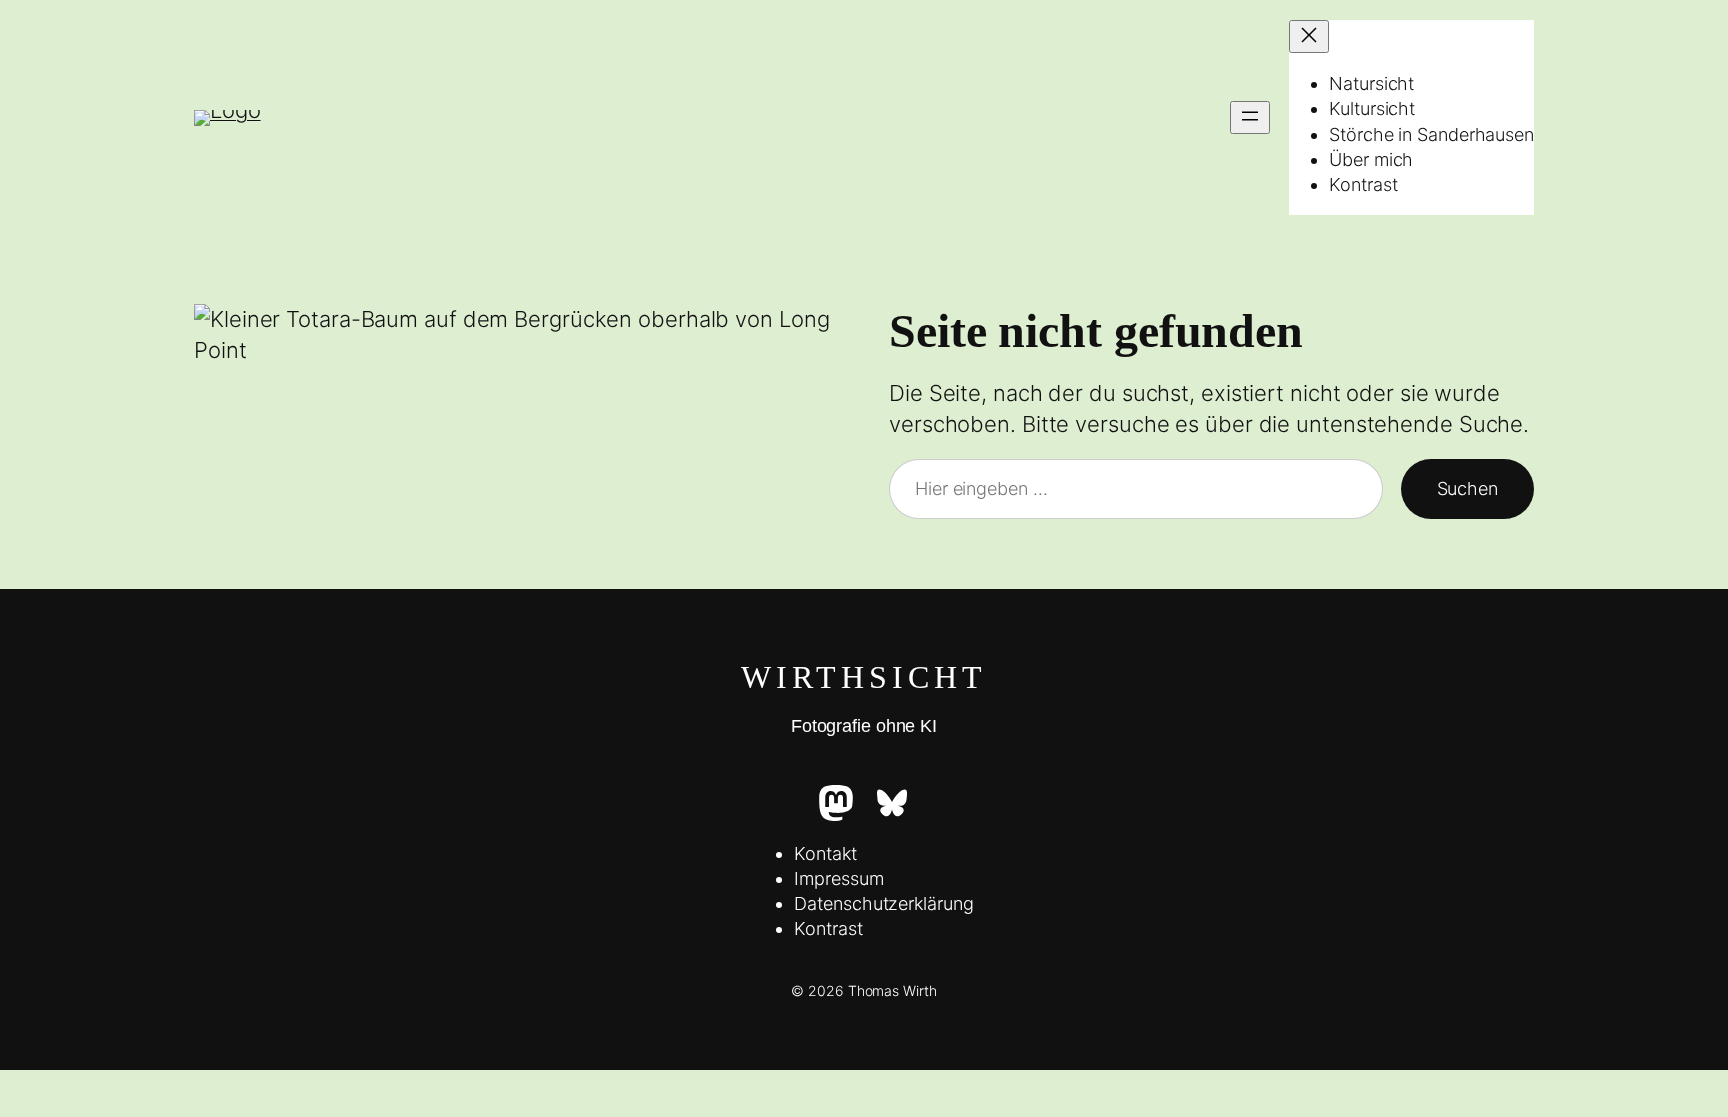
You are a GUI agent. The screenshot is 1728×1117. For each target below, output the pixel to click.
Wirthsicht (864, 677)
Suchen (1467, 488)
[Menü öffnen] (1250, 117)
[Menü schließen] (1309, 36)
